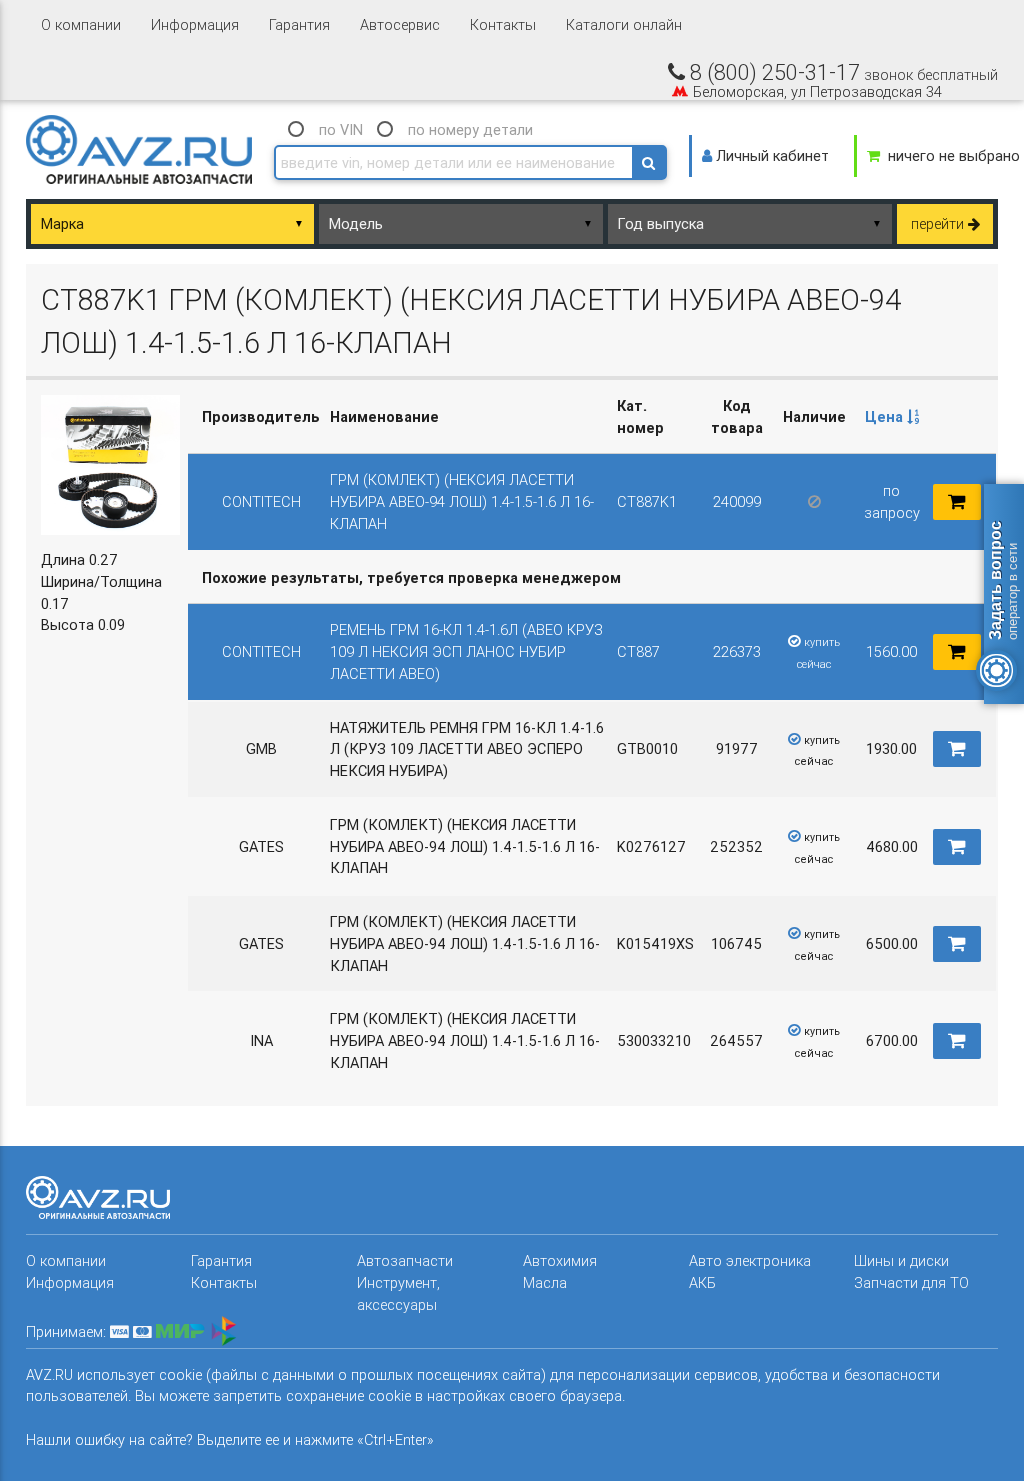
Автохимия (560, 1260)
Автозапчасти (405, 1260)
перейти (939, 223)
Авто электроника (750, 1260)
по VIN (341, 129)
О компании (81, 24)
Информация (195, 24)
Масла (545, 1282)
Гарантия (299, 24)
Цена (886, 416)
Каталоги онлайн (624, 24)
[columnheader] (891, 417)
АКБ (702, 1282)
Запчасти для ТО (911, 1282)
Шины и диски (901, 1260)
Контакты (503, 24)
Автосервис (400, 24)
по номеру (470, 129)
